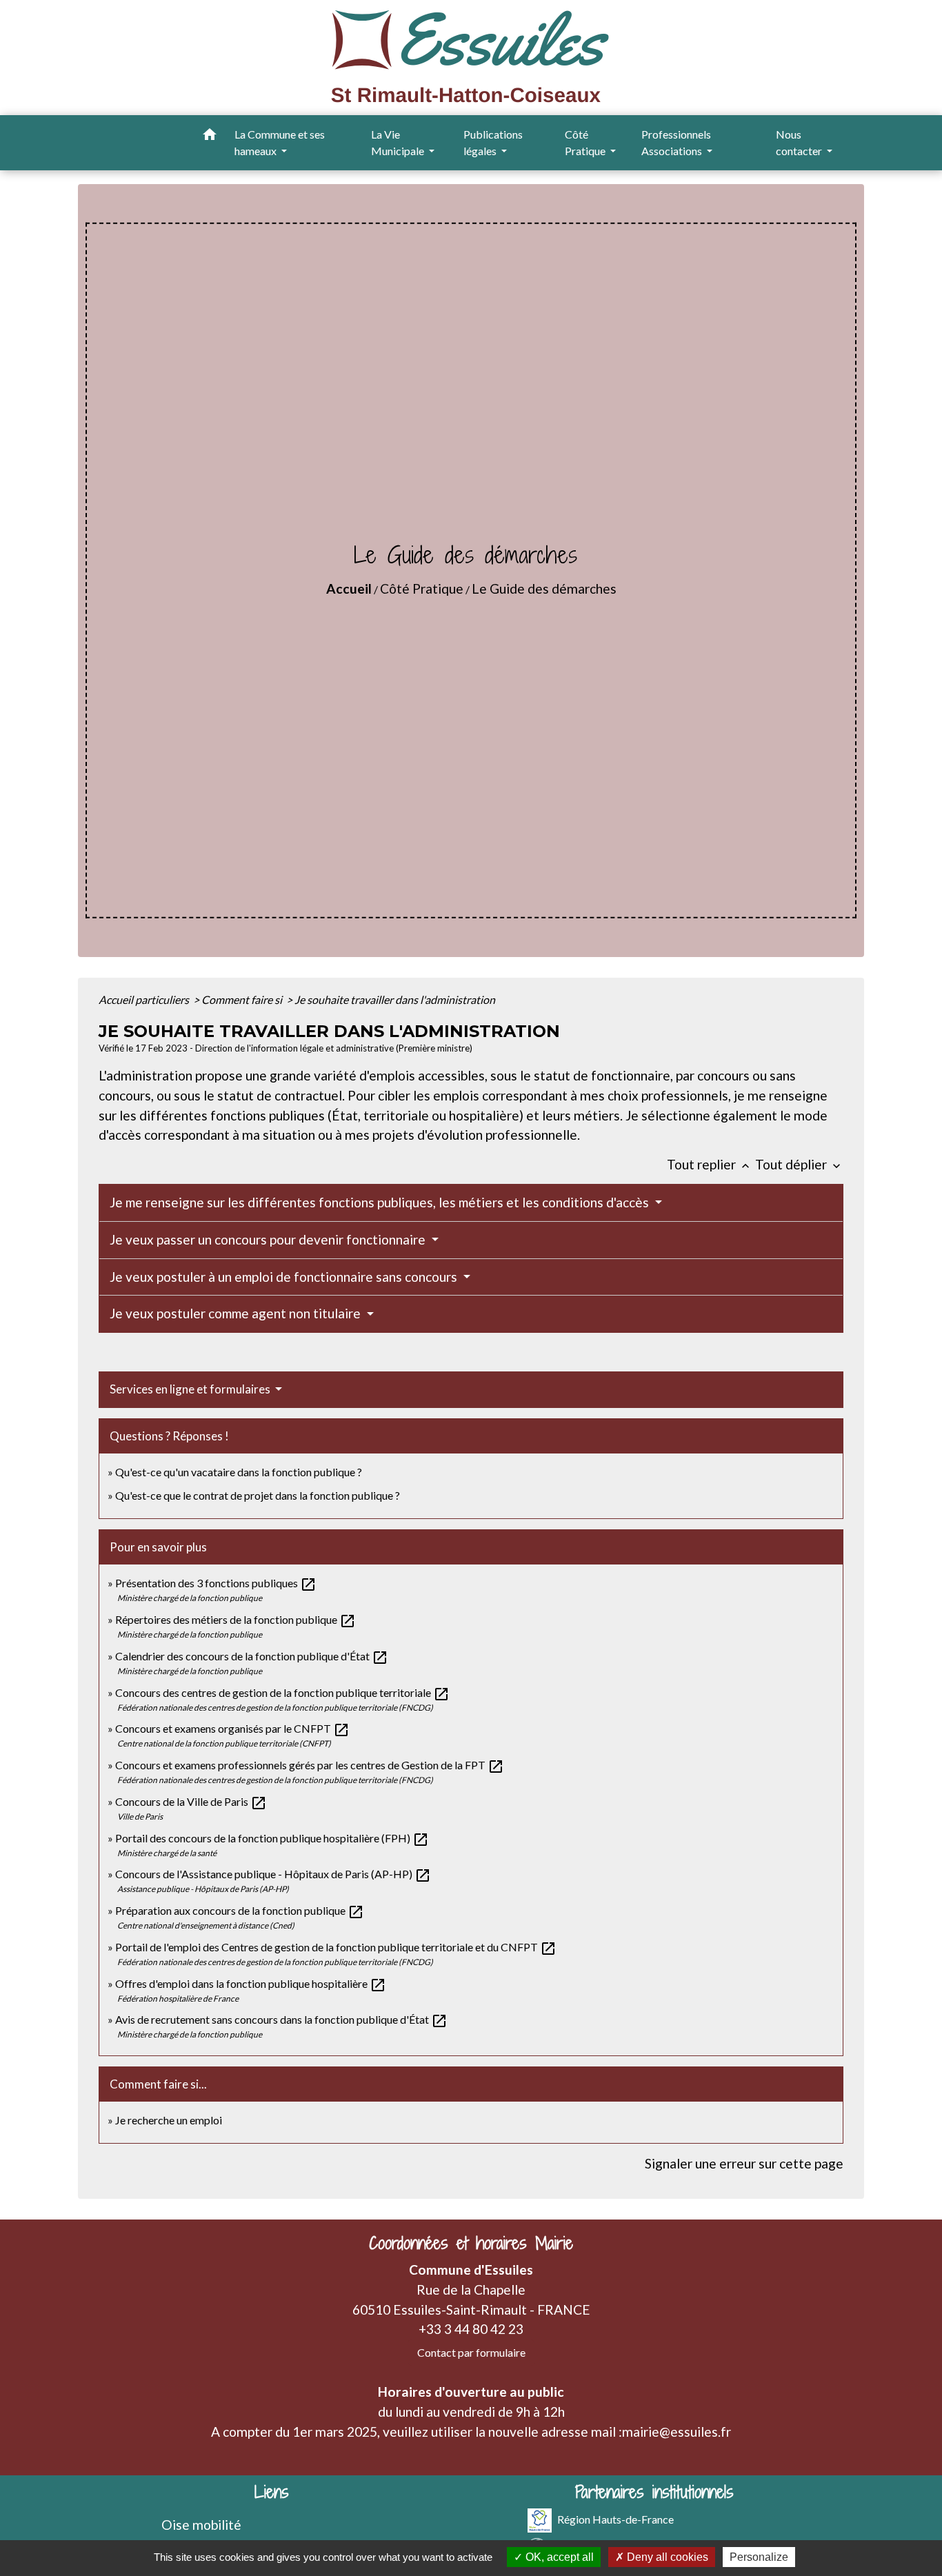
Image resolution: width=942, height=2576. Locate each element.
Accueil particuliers (145, 999)
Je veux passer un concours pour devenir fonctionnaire (269, 1239)
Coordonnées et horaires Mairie (471, 2243)
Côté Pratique (422, 588)
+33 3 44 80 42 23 (471, 2329)
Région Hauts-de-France (615, 2519)
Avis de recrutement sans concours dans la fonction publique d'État (281, 2019)
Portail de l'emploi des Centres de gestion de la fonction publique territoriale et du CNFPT (336, 1947)
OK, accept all (558, 2557)
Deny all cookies (666, 2557)
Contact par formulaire (471, 2352)
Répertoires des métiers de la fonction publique (235, 1619)
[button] (210, 137)
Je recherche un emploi (169, 2120)
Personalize (759, 2557)
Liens (272, 2492)
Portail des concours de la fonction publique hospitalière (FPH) (272, 1838)
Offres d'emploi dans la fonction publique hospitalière (251, 1983)
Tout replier (710, 1164)
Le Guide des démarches (544, 588)
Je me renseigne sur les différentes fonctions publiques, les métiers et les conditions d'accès (381, 1202)
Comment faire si (243, 999)
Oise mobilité (201, 2525)
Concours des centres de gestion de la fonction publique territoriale (282, 1692)
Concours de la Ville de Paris (191, 1801)
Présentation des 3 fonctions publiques (216, 1583)
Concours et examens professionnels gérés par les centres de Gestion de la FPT (310, 1765)
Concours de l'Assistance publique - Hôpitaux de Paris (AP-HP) (273, 1874)
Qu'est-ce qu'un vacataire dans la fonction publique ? (239, 1472)
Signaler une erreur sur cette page (744, 2163)
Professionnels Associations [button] (676, 142)
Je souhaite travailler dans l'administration (395, 999)
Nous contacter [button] (800, 142)
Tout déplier (799, 1164)
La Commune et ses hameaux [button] (280, 142)
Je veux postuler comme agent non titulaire (237, 1313)
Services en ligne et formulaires (191, 1389)
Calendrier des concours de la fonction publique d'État (252, 1656)
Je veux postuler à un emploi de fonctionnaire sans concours (285, 1277)
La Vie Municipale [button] (399, 142)
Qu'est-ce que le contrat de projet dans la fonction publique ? (258, 1495)
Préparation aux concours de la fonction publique (240, 1910)
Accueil (349, 588)
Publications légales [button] (493, 142)
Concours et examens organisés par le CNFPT (232, 1728)
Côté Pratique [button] (586, 142)
